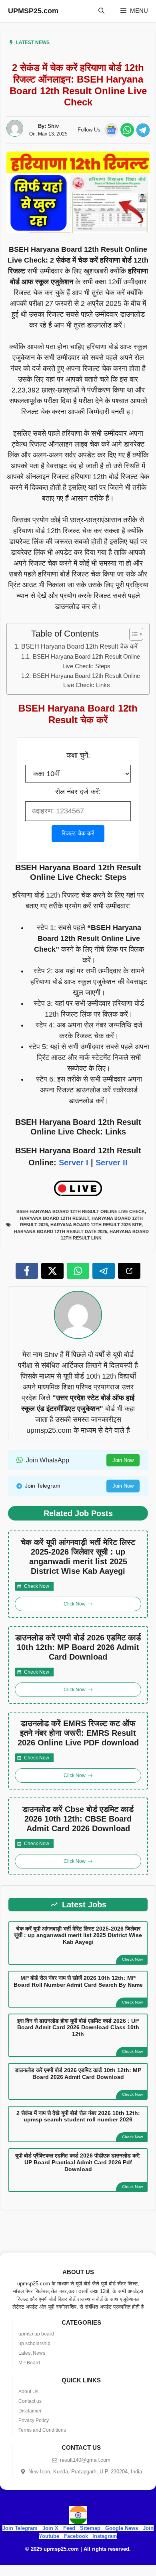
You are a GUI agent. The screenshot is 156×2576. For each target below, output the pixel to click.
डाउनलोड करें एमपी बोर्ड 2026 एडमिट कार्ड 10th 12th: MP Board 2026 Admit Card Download (78, 1647)
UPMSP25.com (33, 11)
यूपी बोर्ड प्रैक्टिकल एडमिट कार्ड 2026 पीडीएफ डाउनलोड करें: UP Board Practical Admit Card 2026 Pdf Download (78, 2162)
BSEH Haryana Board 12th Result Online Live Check (81, 1211)
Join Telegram (20, 2528)
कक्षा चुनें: (78, 755)
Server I (74, 1163)
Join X (51, 2528)
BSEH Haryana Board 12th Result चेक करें (79, 646)
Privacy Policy (34, 2420)
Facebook (76, 2536)
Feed (69, 2528)
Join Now (123, 1460)
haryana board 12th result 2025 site (96, 1225)
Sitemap (90, 2528)
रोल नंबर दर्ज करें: (78, 792)
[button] (101, 11)
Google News (122, 2528)
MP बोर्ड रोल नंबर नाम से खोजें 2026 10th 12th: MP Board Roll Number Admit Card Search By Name (78, 1981)
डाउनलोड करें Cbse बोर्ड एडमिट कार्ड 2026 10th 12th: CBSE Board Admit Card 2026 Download (78, 1819)
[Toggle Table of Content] (132, 634)
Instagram (105, 2536)
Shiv (53, 126)
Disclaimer (30, 2411)
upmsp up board (36, 2334)
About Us (28, 2392)
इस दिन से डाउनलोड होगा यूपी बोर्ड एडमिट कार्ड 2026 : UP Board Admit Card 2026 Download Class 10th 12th (78, 2028)
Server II (112, 1163)
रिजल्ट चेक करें (78, 833)
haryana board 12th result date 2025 (61, 1231)
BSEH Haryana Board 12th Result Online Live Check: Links (86, 680)
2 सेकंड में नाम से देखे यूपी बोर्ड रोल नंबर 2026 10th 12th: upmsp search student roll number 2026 (78, 2116)
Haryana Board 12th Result (55, 1218)
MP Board (29, 2363)
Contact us (30, 2401)
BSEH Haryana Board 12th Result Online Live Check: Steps (86, 661)
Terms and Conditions (42, 2430)
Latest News (33, 42)
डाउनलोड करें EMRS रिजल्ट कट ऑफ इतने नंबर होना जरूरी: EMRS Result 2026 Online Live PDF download (78, 1733)
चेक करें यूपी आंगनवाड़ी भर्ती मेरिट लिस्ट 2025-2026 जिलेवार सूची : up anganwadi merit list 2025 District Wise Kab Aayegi (78, 1557)
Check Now (132, 1959)
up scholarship (34, 2343)
